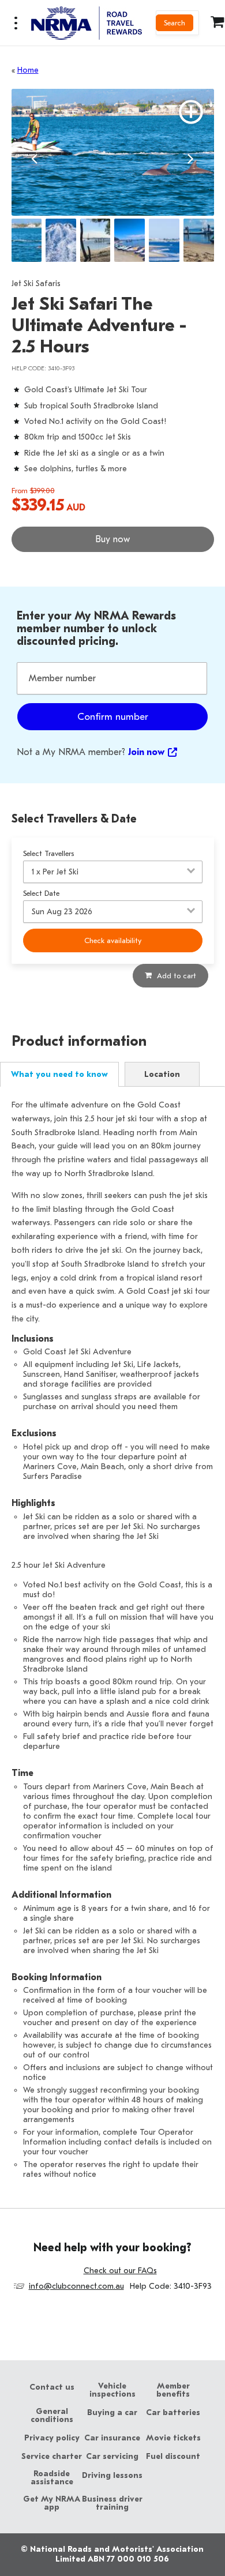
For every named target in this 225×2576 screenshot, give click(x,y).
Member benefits (173, 2390)
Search (175, 23)
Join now (146, 752)
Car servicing (112, 2457)
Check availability (113, 940)
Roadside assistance (52, 2478)
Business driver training (112, 2503)
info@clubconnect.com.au (76, 2286)
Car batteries (173, 2413)
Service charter (52, 2457)
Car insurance (112, 2438)
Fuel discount (173, 2457)
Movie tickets (173, 2438)
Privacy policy (52, 2438)
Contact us (52, 2387)
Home (28, 70)
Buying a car (112, 2413)
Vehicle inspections (112, 2390)
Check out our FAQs (120, 2271)
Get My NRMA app (52, 2503)
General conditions (52, 2416)
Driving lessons (112, 2476)
